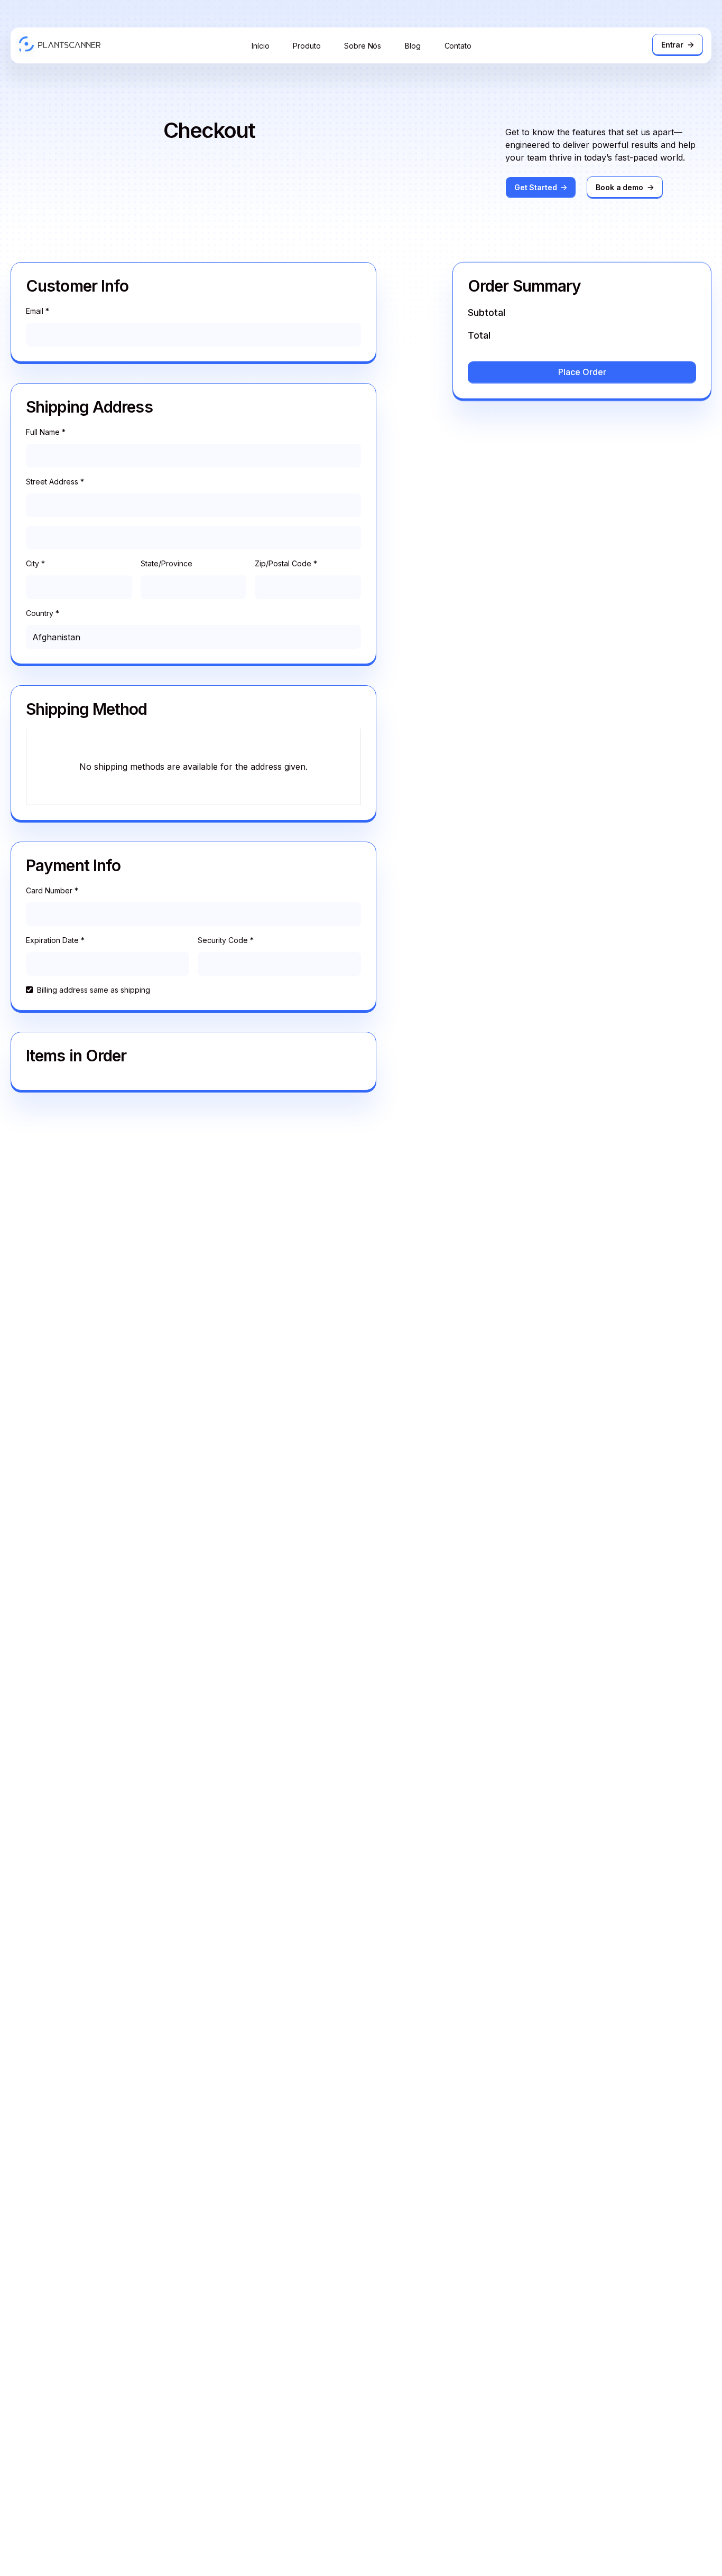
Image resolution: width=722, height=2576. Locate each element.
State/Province (166, 563)
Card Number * (52, 890)
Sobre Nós (363, 46)
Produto (307, 46)
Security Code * (226, 940)
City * (35, 563)
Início (260, 46)
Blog (413, 46)
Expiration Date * (55, 940)
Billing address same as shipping (94, 990)
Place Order (582, 372)
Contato (458, 46)
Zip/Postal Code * (286, 563)
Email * (38, 311)
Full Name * (46, 432)
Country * (43, 613)
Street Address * (55, 482)
